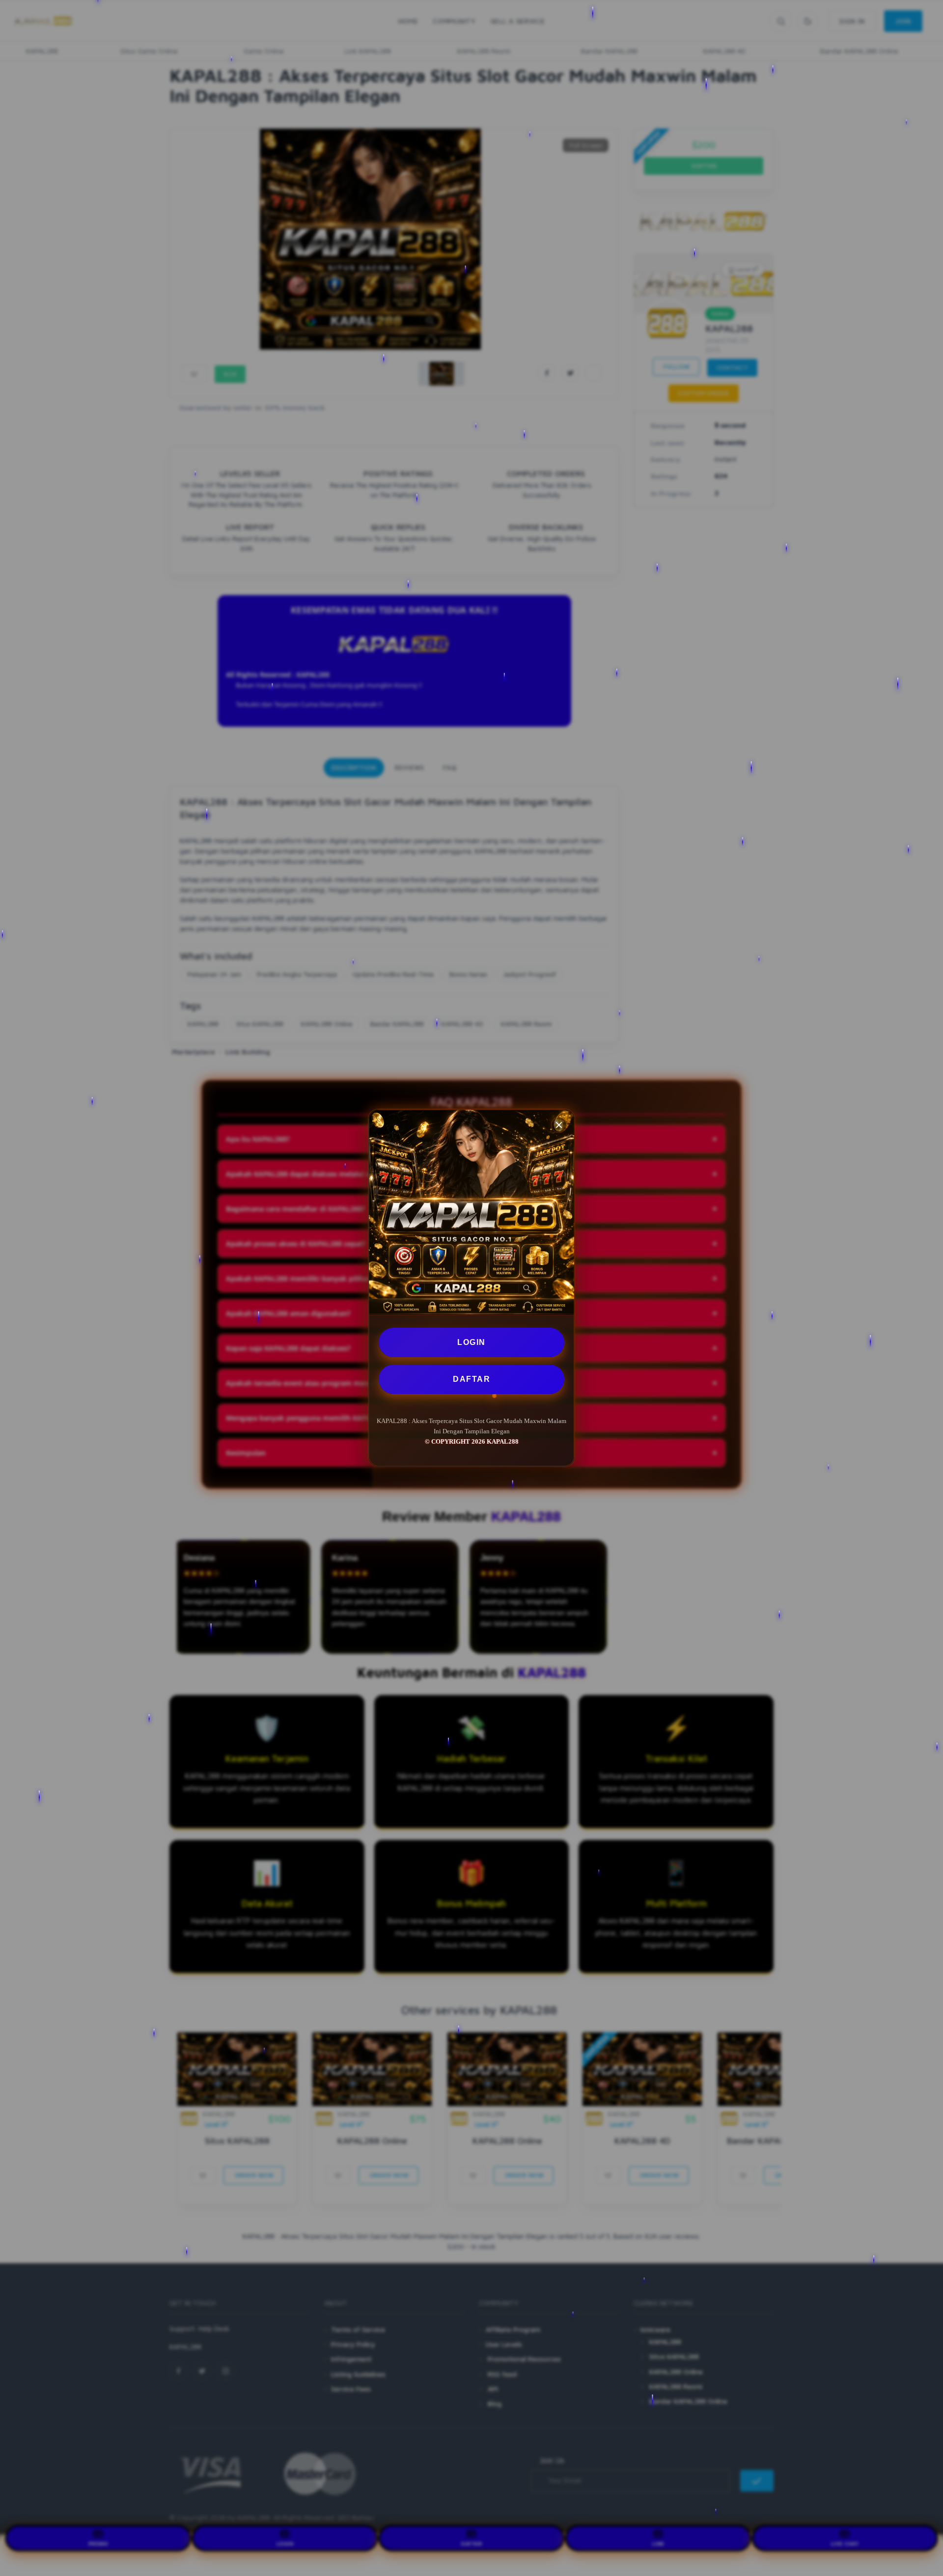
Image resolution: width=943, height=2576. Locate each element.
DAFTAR (471, 1379)
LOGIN (471, 1342)
